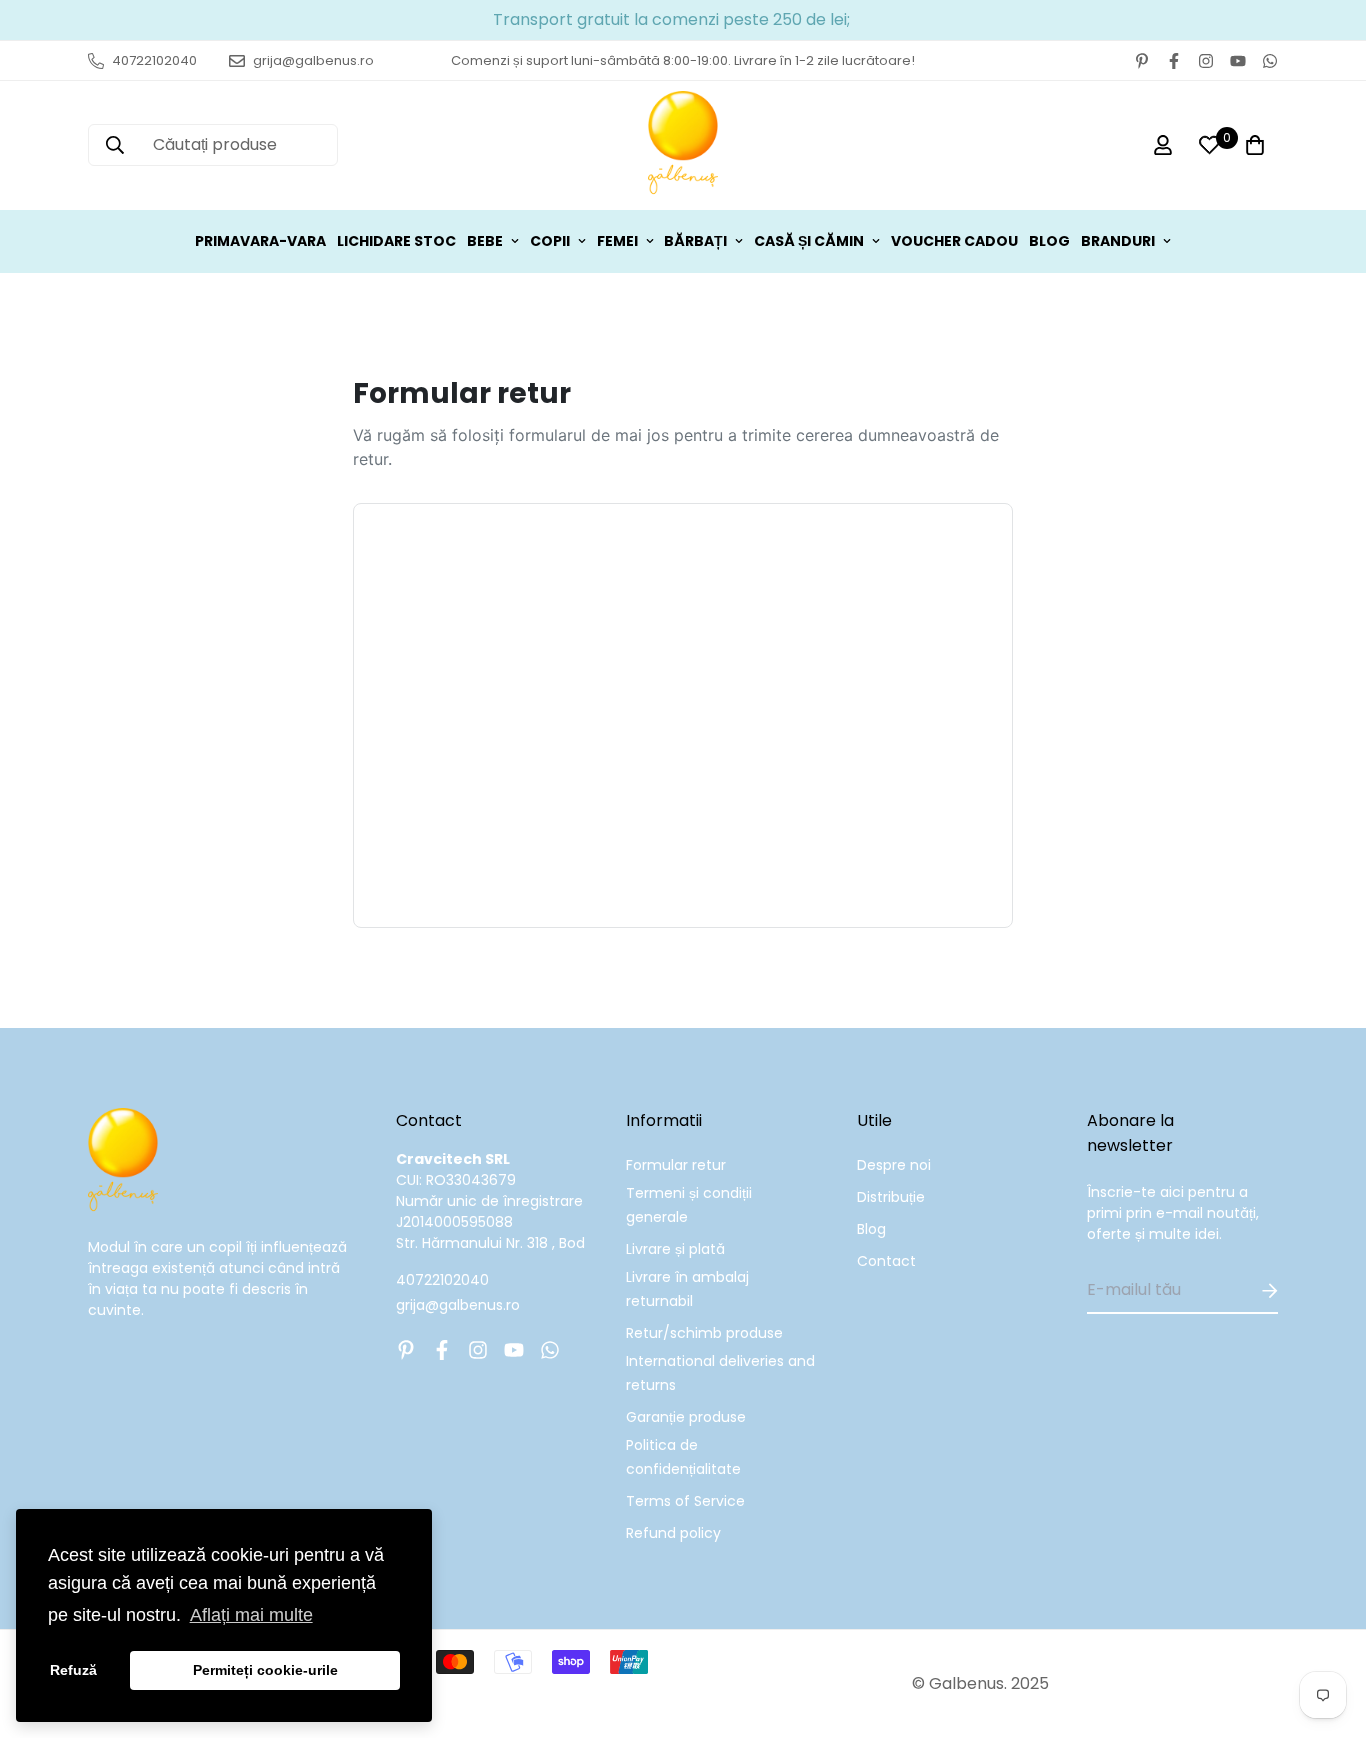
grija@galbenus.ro (458, 1305)
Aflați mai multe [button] (251, 1615)
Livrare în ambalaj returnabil (687, 1289)
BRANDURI (1118, 241)
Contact (886, 1261)
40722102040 (442, 1280)
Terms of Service (685, 1501)
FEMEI (617, 241)
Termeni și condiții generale (689, 1205)
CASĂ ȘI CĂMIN (809, 241)
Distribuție (891, 1197)
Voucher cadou (954, 241)
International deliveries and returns (720, 1373)
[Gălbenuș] (683, 145)
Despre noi (894, 1165)
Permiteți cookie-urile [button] (265, 1670)
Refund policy (673, 1533)
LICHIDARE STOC (396, 241)
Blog (871, 1229)
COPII (550, 241)
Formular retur (676, 1165)
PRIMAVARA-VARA (260, 241)
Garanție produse (686, 1417)
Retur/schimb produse (704, 1333)
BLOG (1049, 241)
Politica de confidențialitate (683, 1457)
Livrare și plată (675, 1249)
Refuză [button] (73, 1670)
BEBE (485, 241)
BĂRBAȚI (695, 241)
